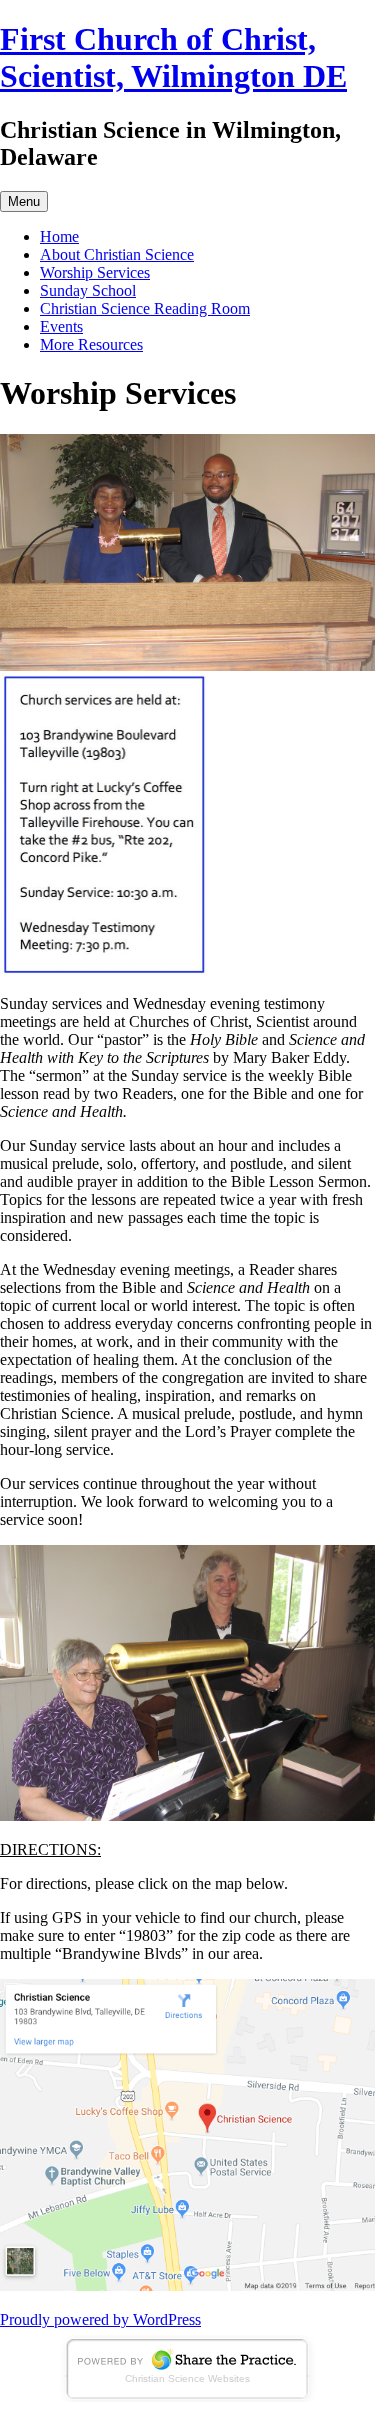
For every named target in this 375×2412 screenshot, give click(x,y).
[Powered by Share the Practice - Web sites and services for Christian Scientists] (188, 2396)
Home (59, 236)
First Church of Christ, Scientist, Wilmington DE (173, 57)
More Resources (91, 344)
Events (61, 326)
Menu (24, 201)
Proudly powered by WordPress (100, 2319)
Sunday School (88, 290)
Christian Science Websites (187, 2378)
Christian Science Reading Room (145, 308)
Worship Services (95, 272)
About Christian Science (117, 254)
